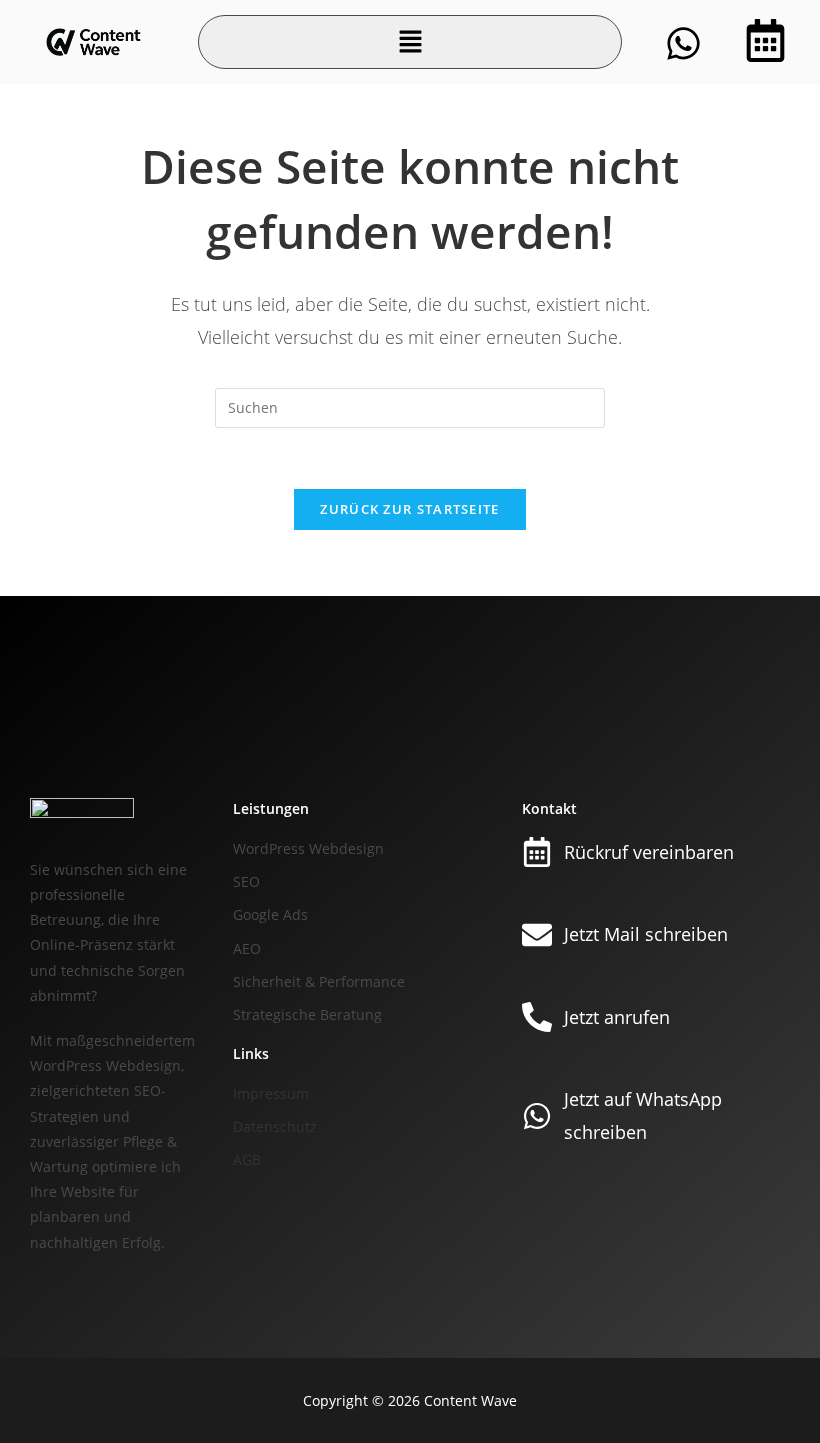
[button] (410, 42)
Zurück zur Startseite (409, 509)
